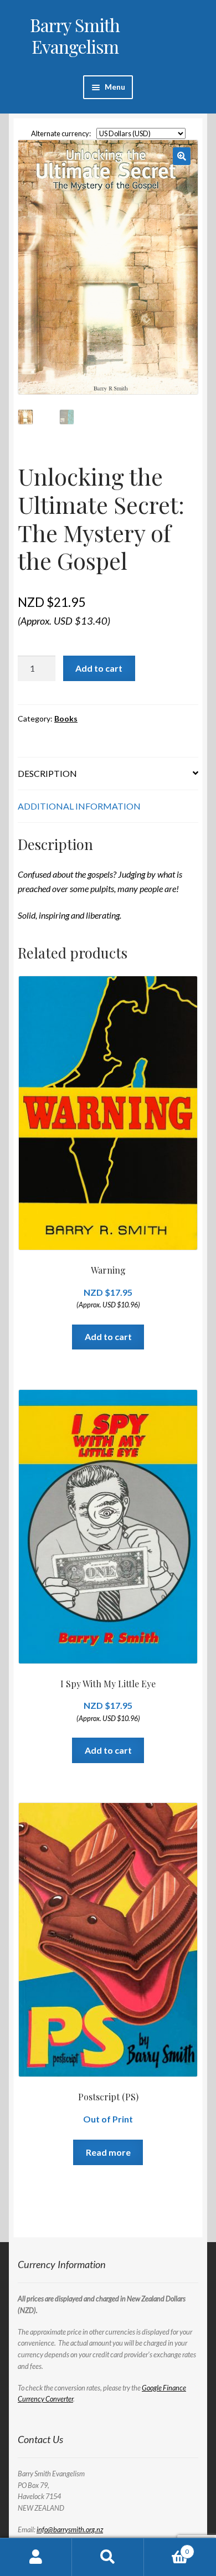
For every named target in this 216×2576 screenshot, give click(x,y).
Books (66, 718)
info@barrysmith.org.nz (70, 2529)
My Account (36, 2557)
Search (108, 2557)
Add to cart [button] (108, 1336)
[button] (182, 156)
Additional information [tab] (79, 806)
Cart (166, 2548)
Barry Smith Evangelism (75, 35)
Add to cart (99, 668)
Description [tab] (47, 773)
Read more (108, 2152)
